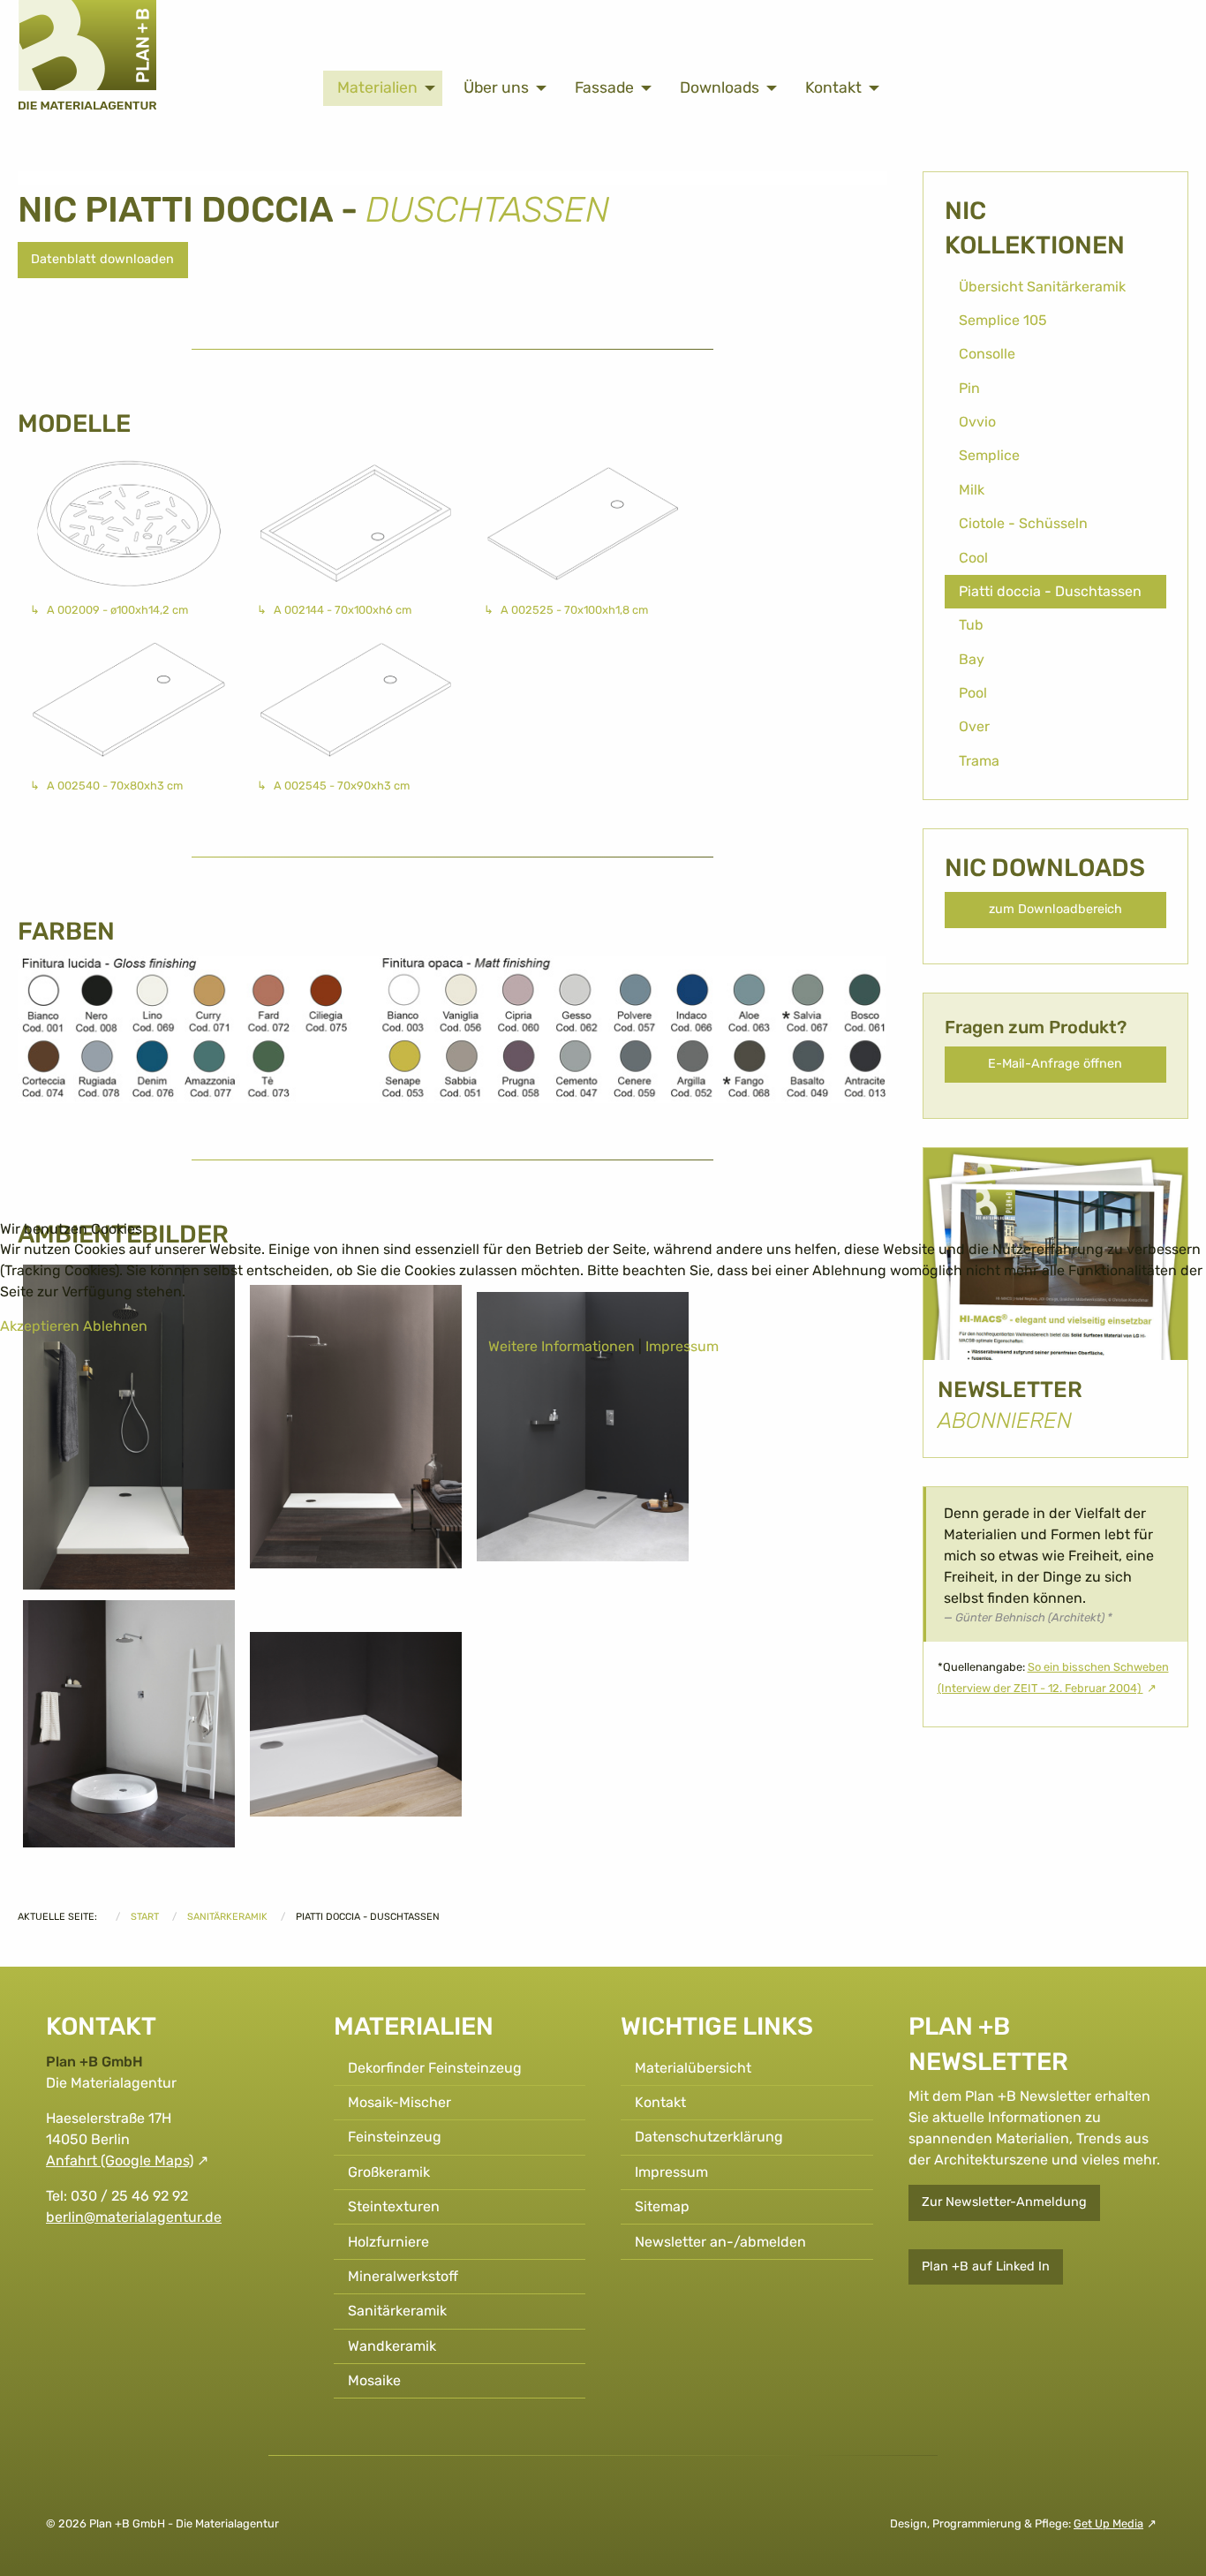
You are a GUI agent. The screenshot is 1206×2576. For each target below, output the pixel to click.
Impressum (682, 1346)
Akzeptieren (40, 1326)
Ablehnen (115, 1326)
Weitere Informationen (562, 1346)
